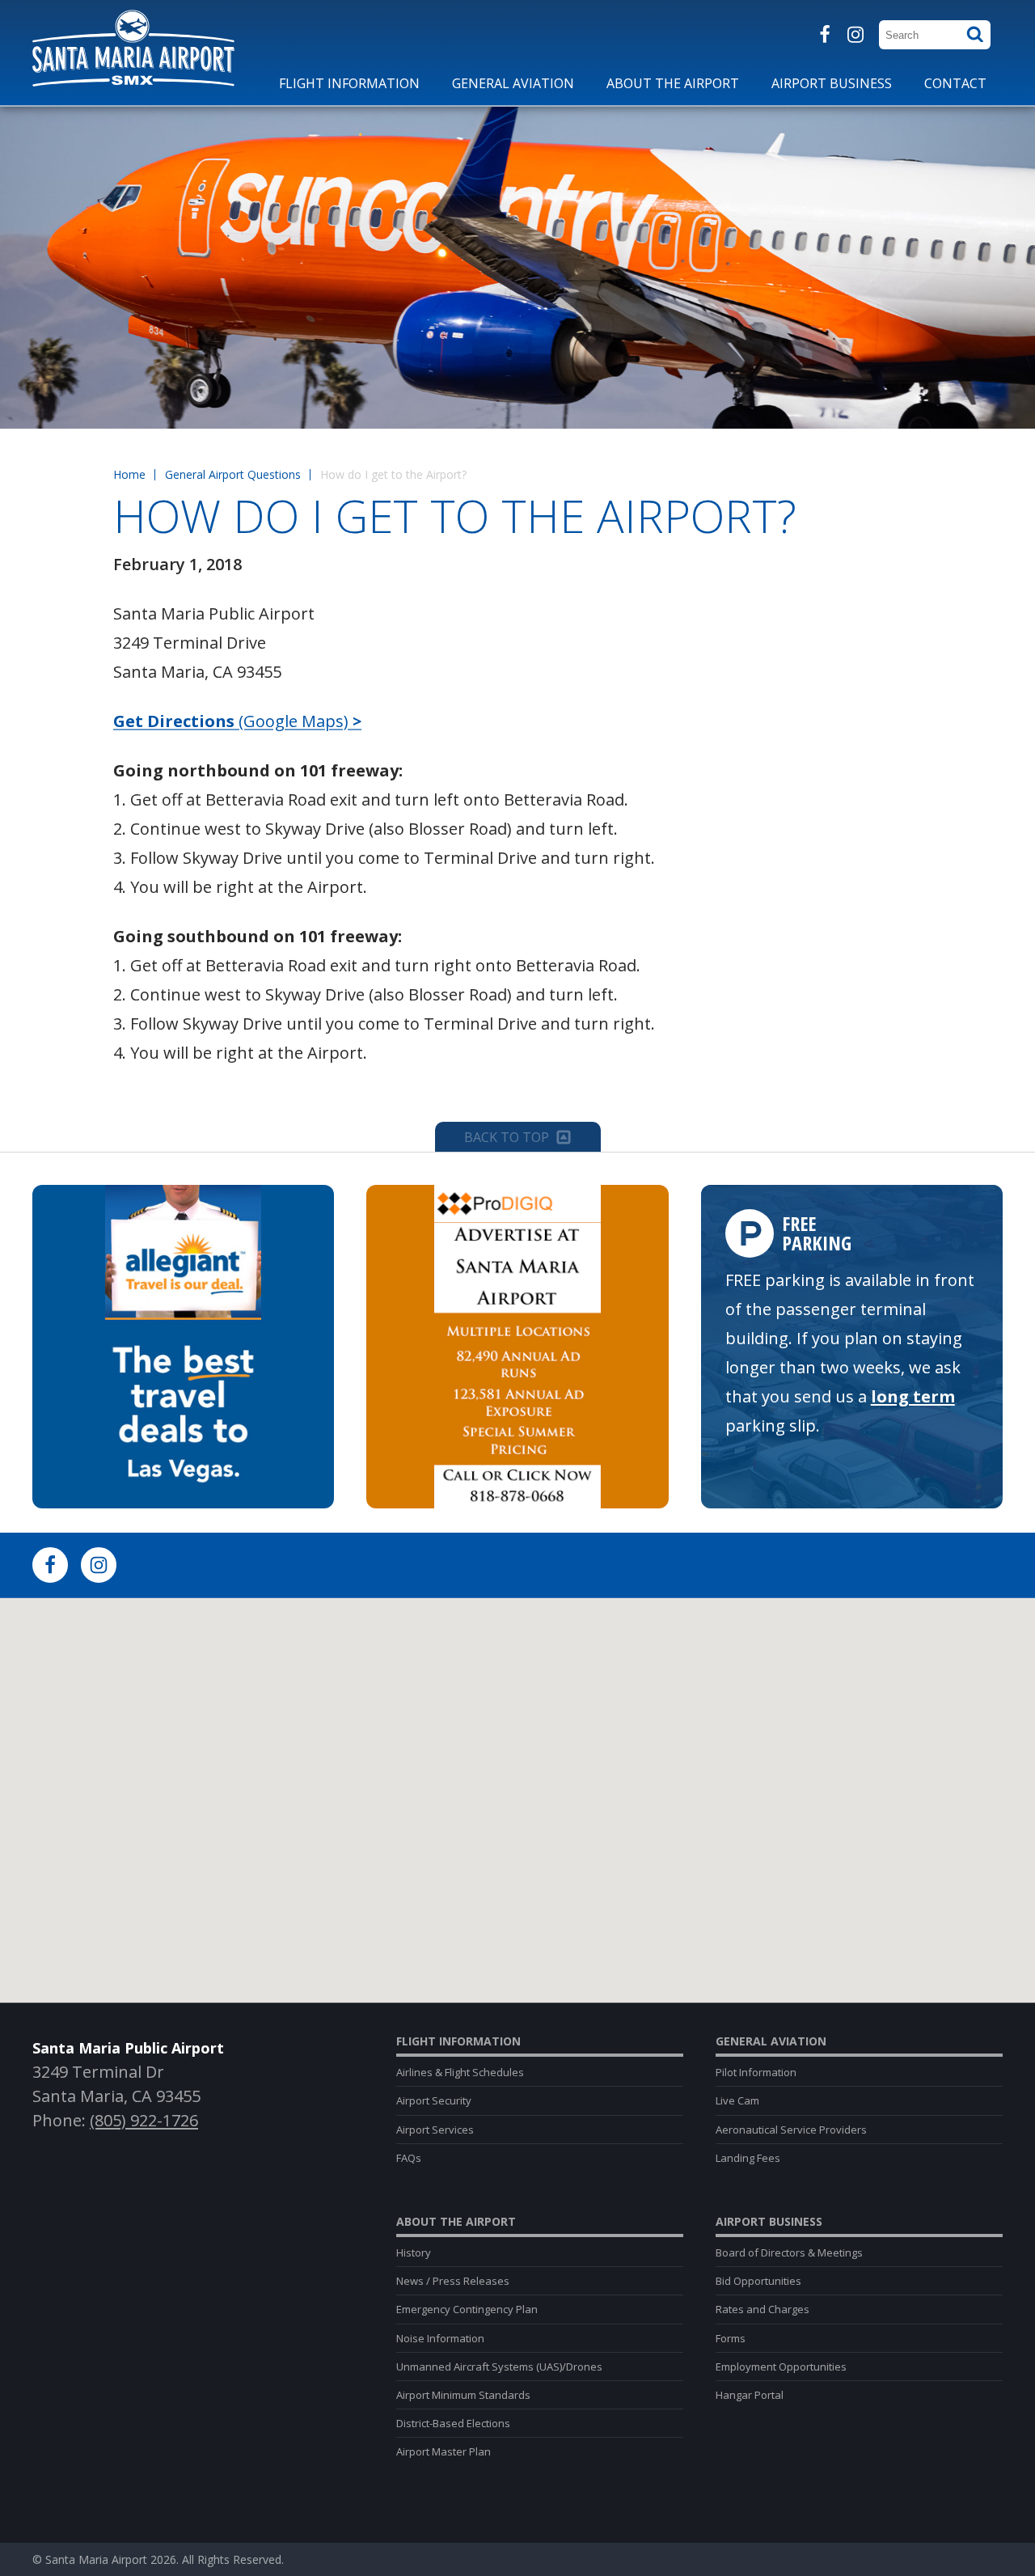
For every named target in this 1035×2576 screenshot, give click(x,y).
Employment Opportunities (781, 2367)
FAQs (409, 2158)
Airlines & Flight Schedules (460, 2072)
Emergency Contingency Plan (467, 2309)
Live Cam (737, 2100)
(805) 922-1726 (144, 2120)
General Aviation (771, 2041)
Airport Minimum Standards (463, 2395)
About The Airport (456, 2222)
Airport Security (434, 2100)
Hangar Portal (750, 2395)
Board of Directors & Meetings (789, 2252)
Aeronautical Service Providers (791, 2130)
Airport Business (769, 2222)
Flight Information (458, 2041)
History (414, 2252)
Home (129, 474)
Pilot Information (756, 2072)
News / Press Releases (453, 2281)
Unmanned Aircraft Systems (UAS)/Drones (499, 2367)
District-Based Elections (453, 2423)
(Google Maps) (237, 721)
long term (913, 1396)
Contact (955, 83)
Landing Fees (748, 2158)
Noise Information (440, 2338)
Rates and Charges (763, 2309)
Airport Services (435, 2130)
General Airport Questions (233, 474)
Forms (731, 2338)
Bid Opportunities (758, 2281)
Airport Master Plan (444, 2451)
